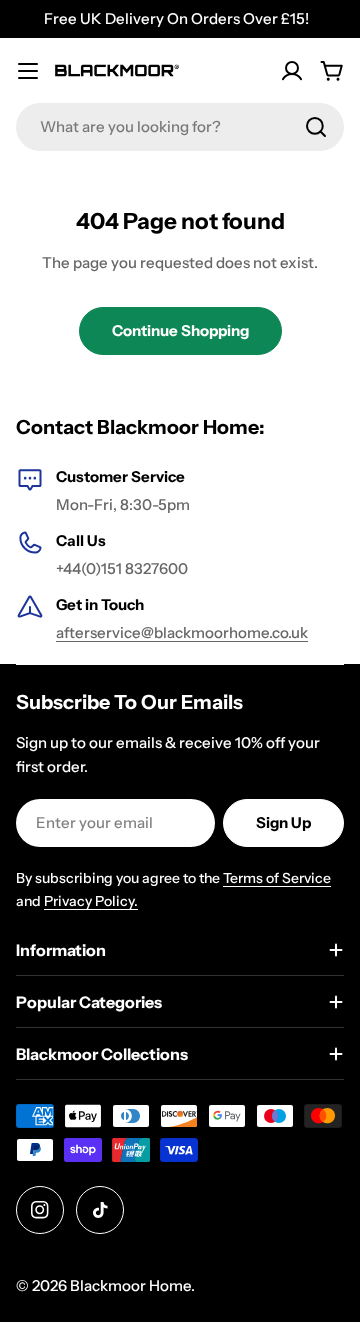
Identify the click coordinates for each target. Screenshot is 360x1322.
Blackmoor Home (130, 1285)
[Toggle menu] (28, 71)
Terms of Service (277, 878)
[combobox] (180, 127)
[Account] (292, 71)
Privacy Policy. (91, 901)
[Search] (316, 127)
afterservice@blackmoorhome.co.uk (182, 632)
